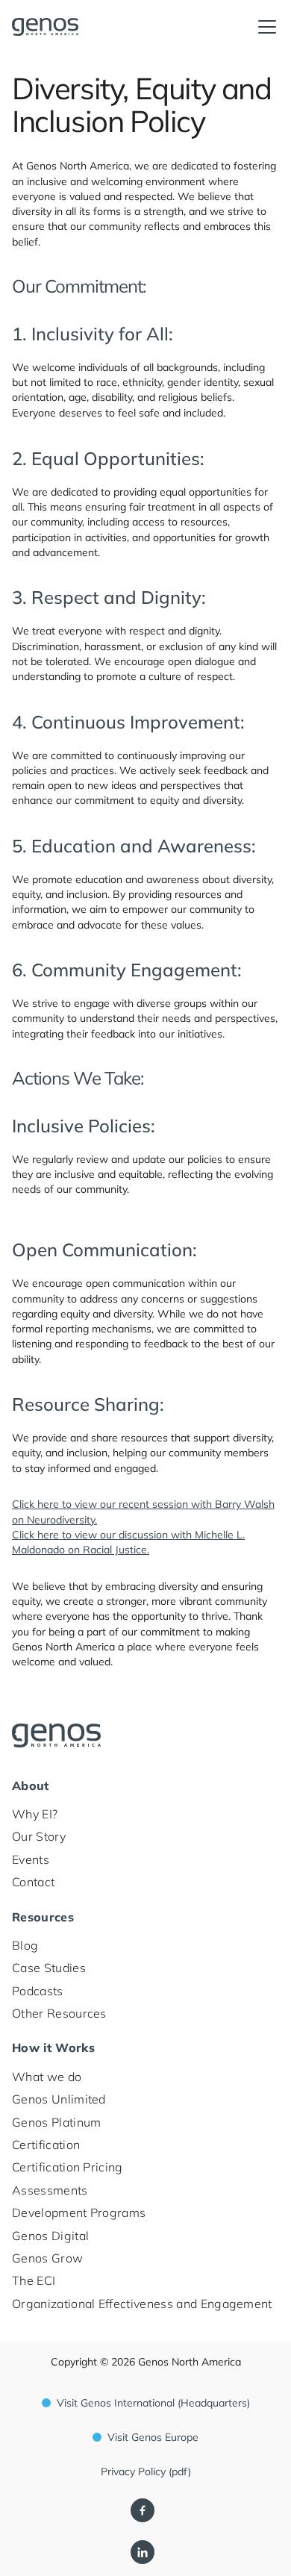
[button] (264, 27)
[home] (71, 27)
